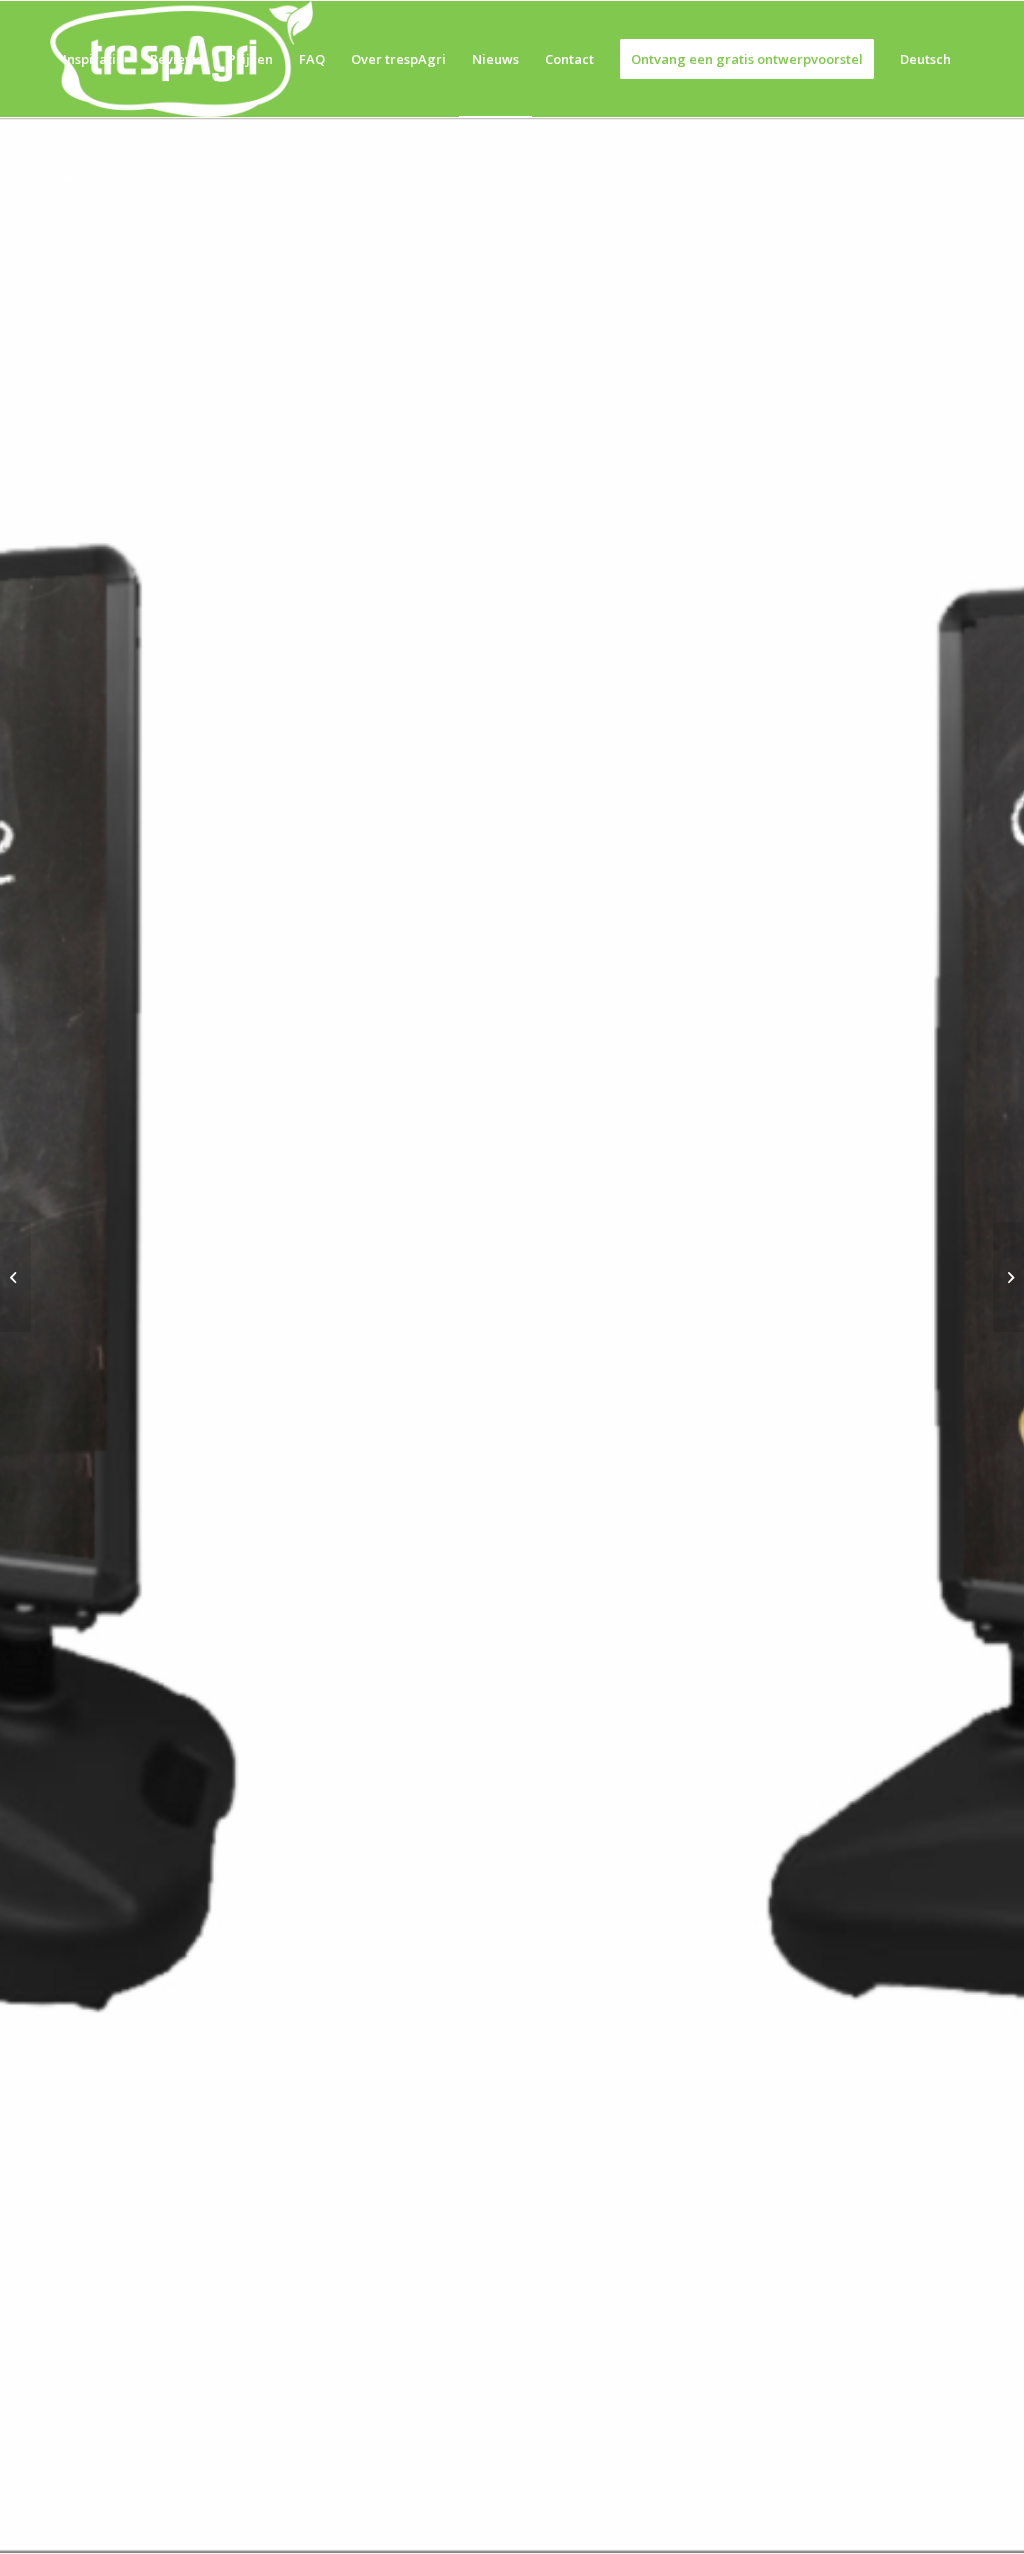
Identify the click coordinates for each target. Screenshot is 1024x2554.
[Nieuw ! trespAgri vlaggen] (1008, 1277)
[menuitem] (93, 59)
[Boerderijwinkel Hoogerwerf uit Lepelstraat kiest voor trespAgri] (15, 1277)
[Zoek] (69, 175)
